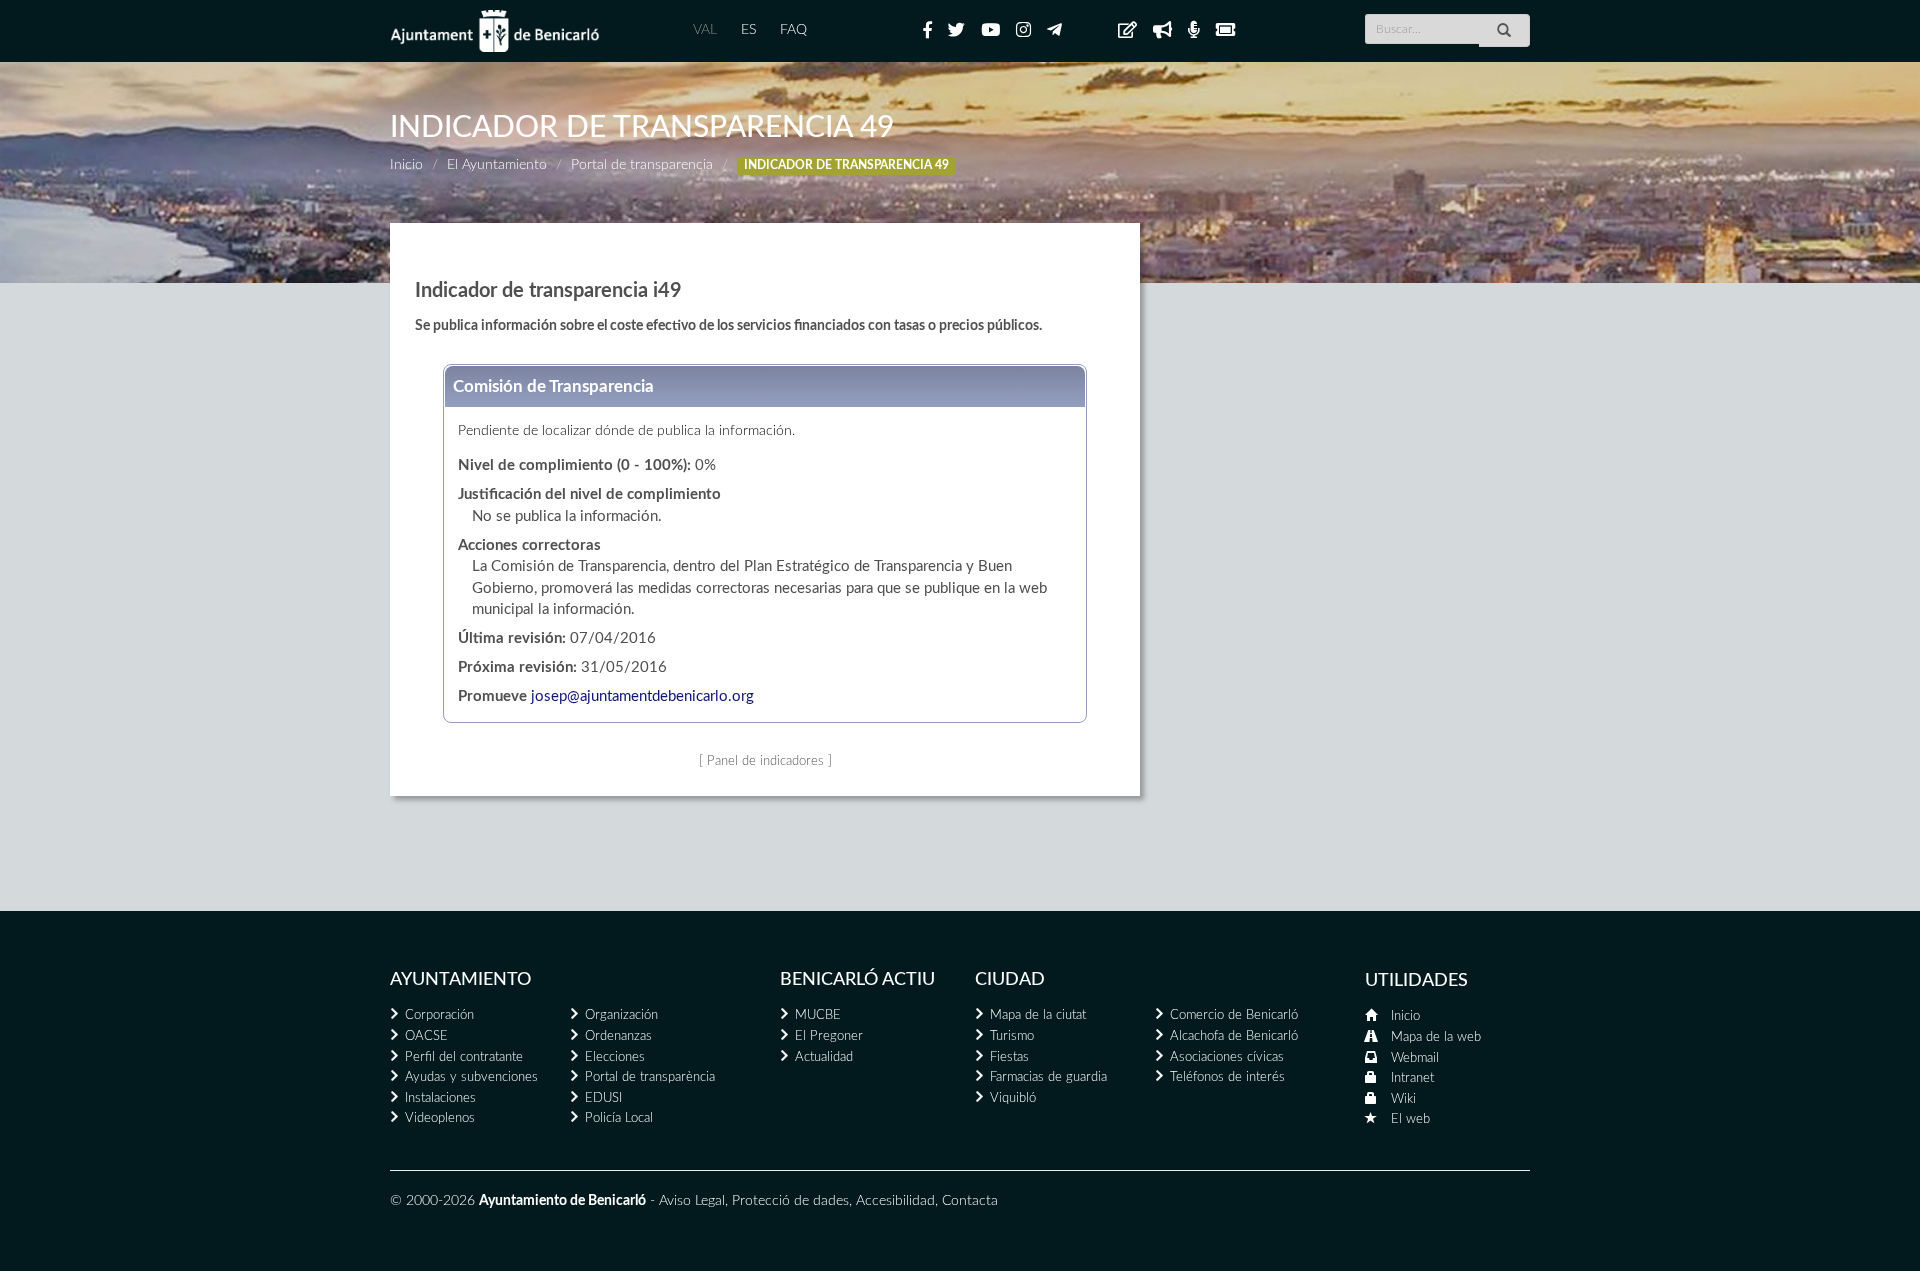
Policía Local (619, 1118)
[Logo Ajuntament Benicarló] (495, 31)
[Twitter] (956, 31)
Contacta (970, 1201)
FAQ (793, 30)
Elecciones (615, 1057)
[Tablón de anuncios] (1127, 31)
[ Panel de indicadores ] (765, 761)
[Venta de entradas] (1225, 31)
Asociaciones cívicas (1227, 1057)
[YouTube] (990, 31)
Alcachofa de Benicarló (1234, 1036)
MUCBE (818, 1015)
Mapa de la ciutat (1038, 1015)
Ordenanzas (618, 1036)
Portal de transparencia (642, 165)
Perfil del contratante (464, 1057)
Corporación (439, 1015)
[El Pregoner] (1162, 31)
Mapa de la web (1436, 1037)
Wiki (1403, 1099)
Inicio (406, 165)
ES (748, 30)
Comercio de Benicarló (1234, 1015)
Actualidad (824, 1057)
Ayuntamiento (460, 980)
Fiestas (1009, 1057)
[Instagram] (1023, 31)
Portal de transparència (650, 1077)
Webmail (1415, 1058)
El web (1410, 1119)
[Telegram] (1054, 31)
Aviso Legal (692, 1201)
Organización (621, 1015)
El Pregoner (829, 1036)
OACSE (426, 1036)
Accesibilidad (895, 1201)
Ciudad (1010, 980)
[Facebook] (927, 31)
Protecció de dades (790, 1201)
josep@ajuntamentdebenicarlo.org (642, 696)
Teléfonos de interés (1227, 1077)
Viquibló (1013, 1098)
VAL (705, 30)
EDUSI (603, 1098)
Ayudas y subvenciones (471, 1077)
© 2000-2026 (432, 1201)
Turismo (1012, 1036)
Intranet (1412, 1078)
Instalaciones (440, 1098)
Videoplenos (440, 1118)
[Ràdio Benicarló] (1194, 31)
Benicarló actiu (857, 980)
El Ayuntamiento (497, 165)
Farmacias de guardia (1048, 1077)
